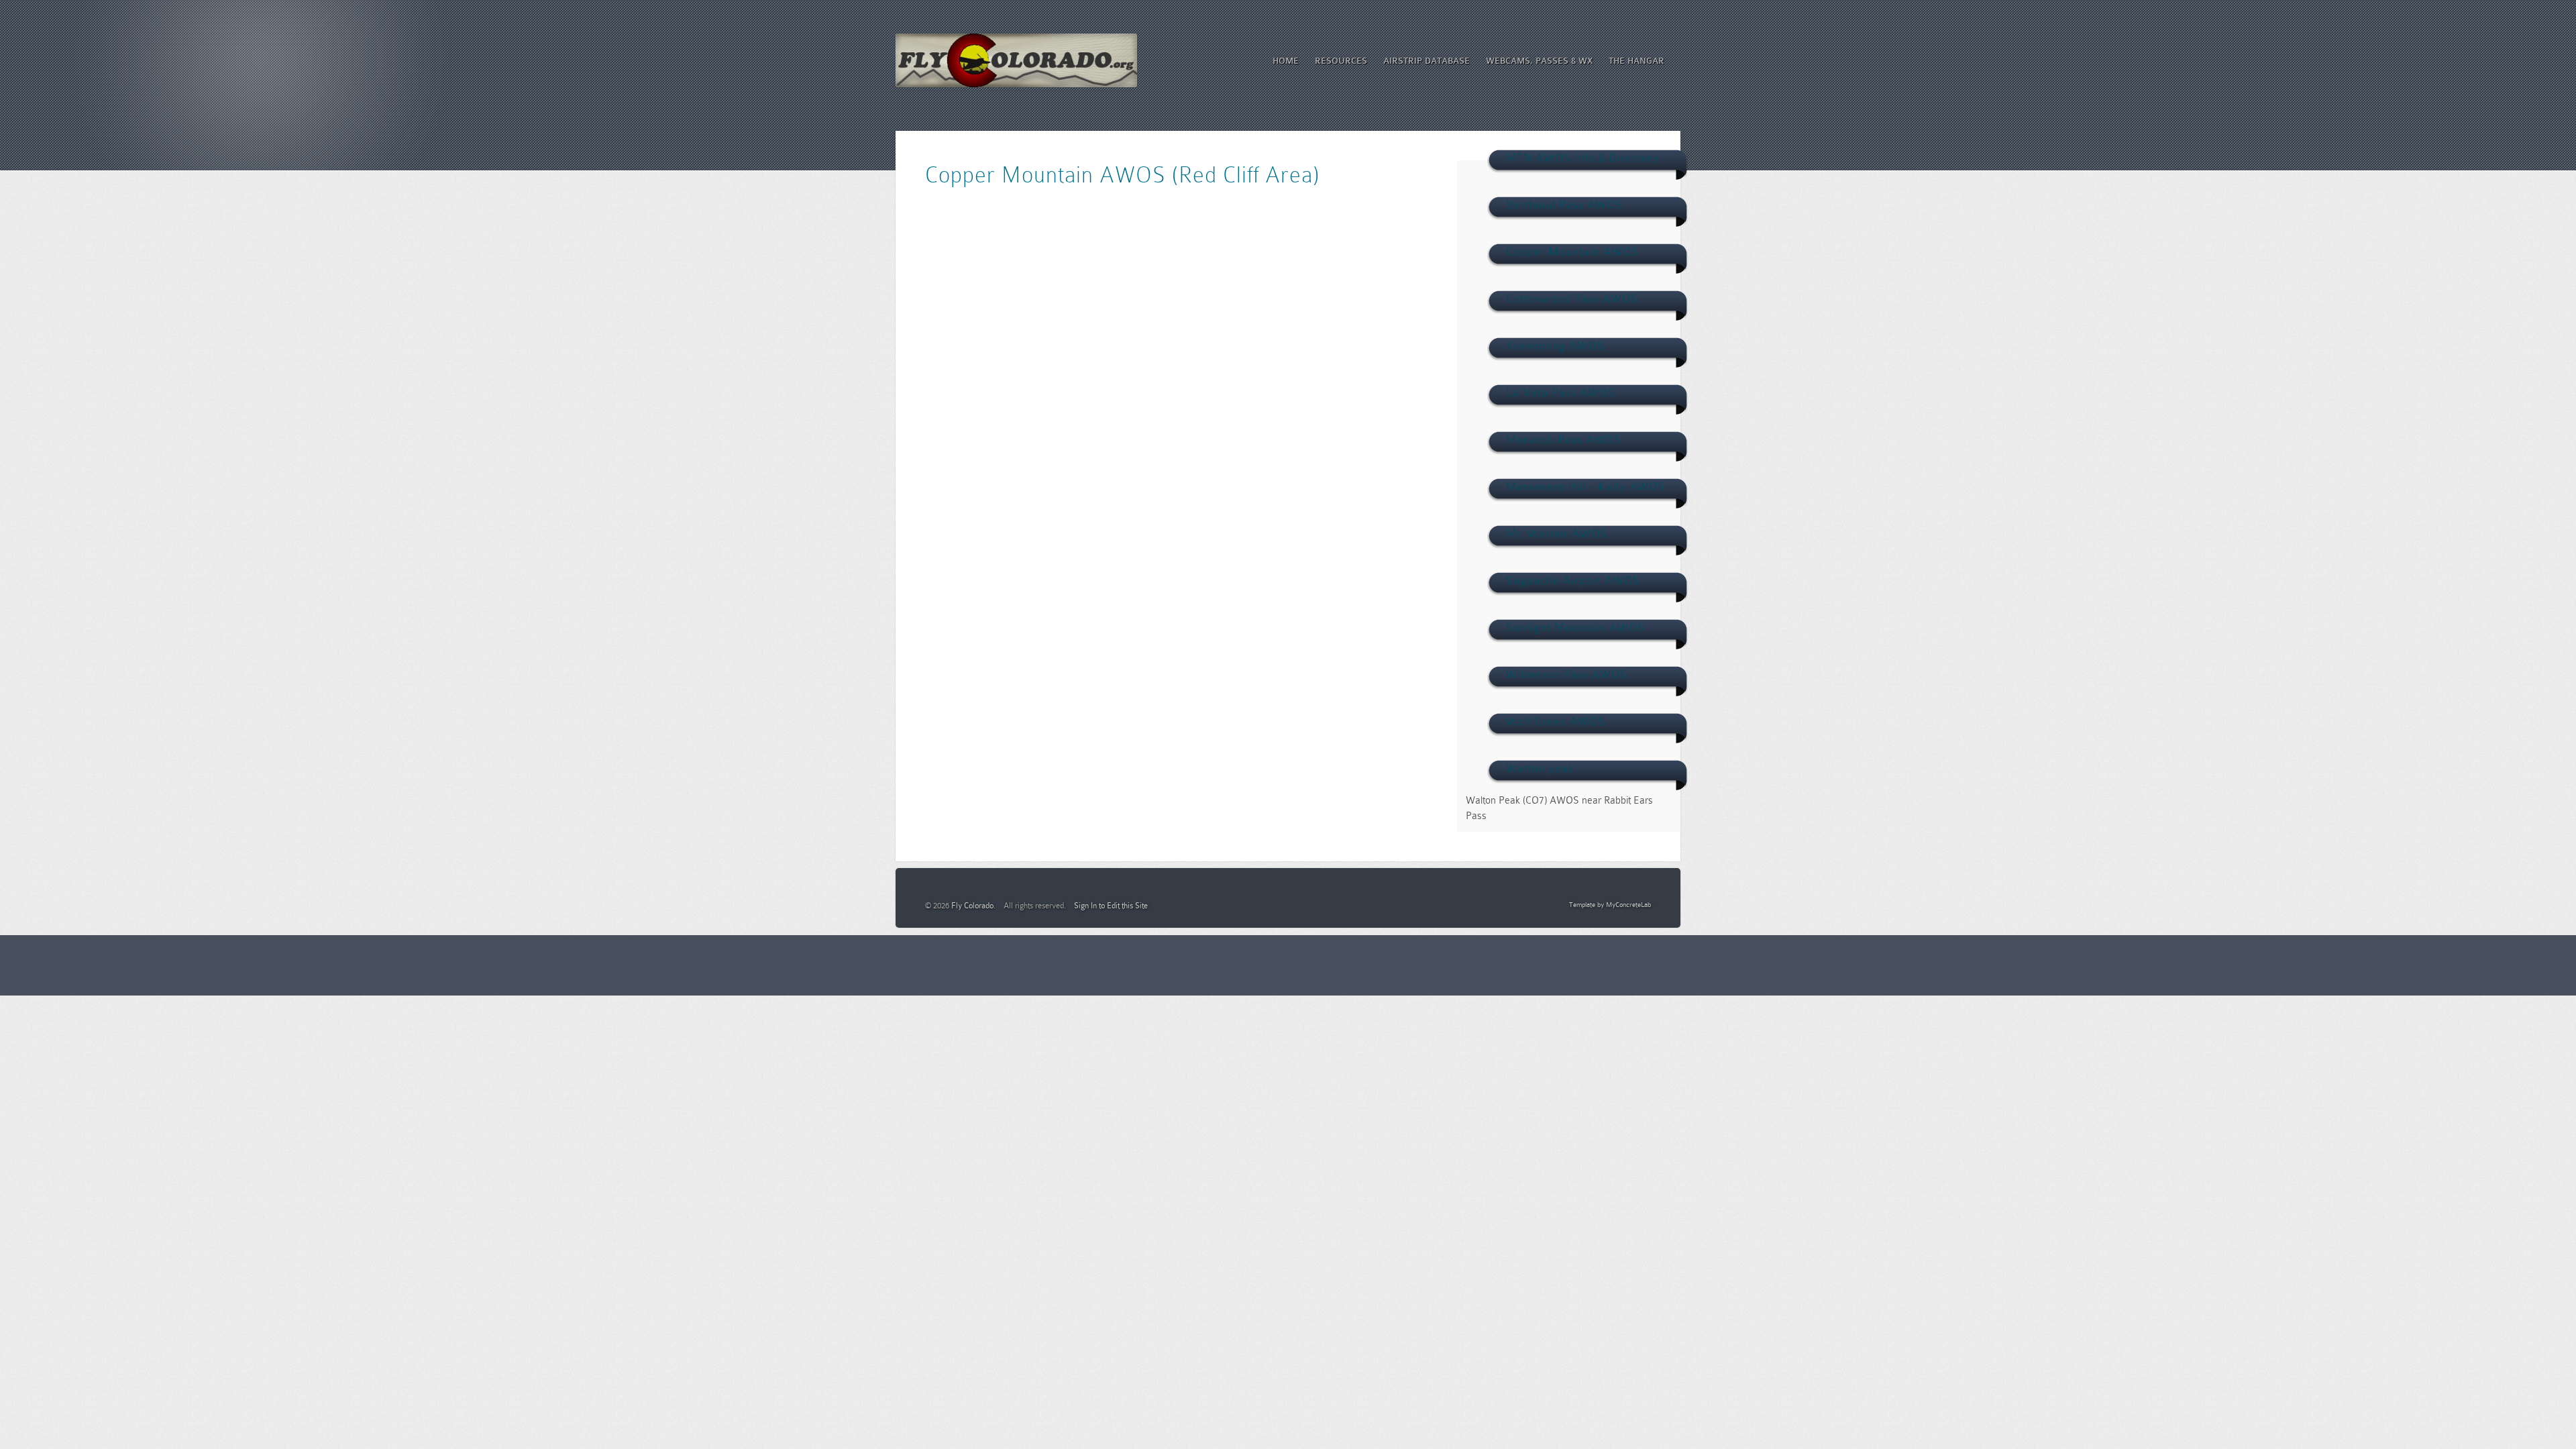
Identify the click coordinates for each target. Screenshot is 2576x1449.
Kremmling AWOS (1555, 346)
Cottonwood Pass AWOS (1572, 299)
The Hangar (1636, 61)
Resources (1341, 61)
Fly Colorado (972, 906)
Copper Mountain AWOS (1572, 252)
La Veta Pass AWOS (1561, 393)
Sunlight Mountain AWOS (1575, 628)
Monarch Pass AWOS (1564, 440)
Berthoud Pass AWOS (1564, 205)
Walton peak (1540, 768)
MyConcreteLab (1628, 905)
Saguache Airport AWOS (1573, 581)
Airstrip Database (1427, 61)
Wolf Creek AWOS (1556, 721)
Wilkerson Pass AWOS (1567, 675)
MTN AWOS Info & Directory (1583, 158)
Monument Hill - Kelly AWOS (1586, 487)
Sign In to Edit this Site (1111, 906)
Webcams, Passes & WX (1539, 61)
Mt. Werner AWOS (1557, 534)
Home (1286, 61)
